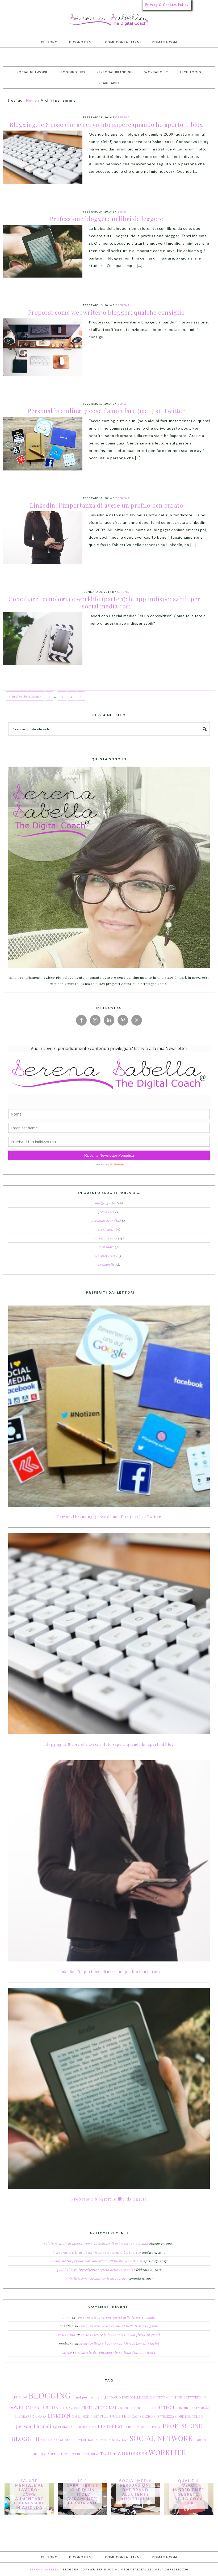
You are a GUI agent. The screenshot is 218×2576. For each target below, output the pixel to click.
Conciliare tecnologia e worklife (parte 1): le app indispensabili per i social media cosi (106, 602)
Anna (67, 2317)
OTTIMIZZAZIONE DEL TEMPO (180, 2416)
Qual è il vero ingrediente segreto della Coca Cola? (96, 2270)
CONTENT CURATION (166, 2397)
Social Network (106, 1238)
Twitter (108, 2454)
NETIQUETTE (113, 2416)
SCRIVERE (79, 2440)
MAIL (77, 2416)
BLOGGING (50, 2395)
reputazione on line (56, 2440)
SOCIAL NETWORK (161, 2438)
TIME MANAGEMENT (47, 2454)
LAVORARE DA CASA (31, 2416)
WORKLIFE (167, 2452)
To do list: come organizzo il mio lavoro (96, 2279)
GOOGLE (127, 2408)
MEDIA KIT (91, 2416)
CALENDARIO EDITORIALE (121, 2397)
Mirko (67, 2352)
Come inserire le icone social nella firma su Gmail (116, 2317)
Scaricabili (106, 1229)
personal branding (37, 2426)
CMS (145, 2397)
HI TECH (166, 2408)
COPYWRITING (195, 2397)
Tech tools (106, 1247)
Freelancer (106, 1212)
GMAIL (112, 2408)
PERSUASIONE (86, 2427)
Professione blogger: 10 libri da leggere (106, 219)
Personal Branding (106, 1221)
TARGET (200, 2440)
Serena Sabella (109, 20)
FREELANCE (93, 2408)
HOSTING (183, 2408)
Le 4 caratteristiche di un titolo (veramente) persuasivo (97, 2252)
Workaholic (106, 1264)
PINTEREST (111, 2426)
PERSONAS (66, 2427)
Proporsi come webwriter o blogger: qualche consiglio (106, 312)
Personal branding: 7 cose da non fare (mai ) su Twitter (106, 411)
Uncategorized (107, 1256)
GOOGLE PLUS (145, 2408)
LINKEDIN (59, 2416)
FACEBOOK (46, 2407)
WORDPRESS (132, 2453)
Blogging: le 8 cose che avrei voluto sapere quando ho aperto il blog (106, 124)
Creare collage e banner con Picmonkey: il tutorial (119, 2344)
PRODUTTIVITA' (149, 2427)
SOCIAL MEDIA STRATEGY (108, 2440)
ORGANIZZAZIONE (141, 2416)
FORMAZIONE (70, 2408)
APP (15, 2397)
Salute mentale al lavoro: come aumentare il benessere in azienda (96, 2244)
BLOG (23, 2397)
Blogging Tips (105, 1203)
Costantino (67, 2335)
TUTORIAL (91, 2454)
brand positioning (86, 2397)
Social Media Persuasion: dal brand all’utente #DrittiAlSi (97, 2261)
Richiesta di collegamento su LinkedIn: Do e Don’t (117, 2352)
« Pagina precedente (25, 696)
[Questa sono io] (109, 867)
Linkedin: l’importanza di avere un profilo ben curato (106, 505)
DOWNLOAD (21, 2408)
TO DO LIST (73, 2454)
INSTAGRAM (200, 2408)
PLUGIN (130, 2427)
